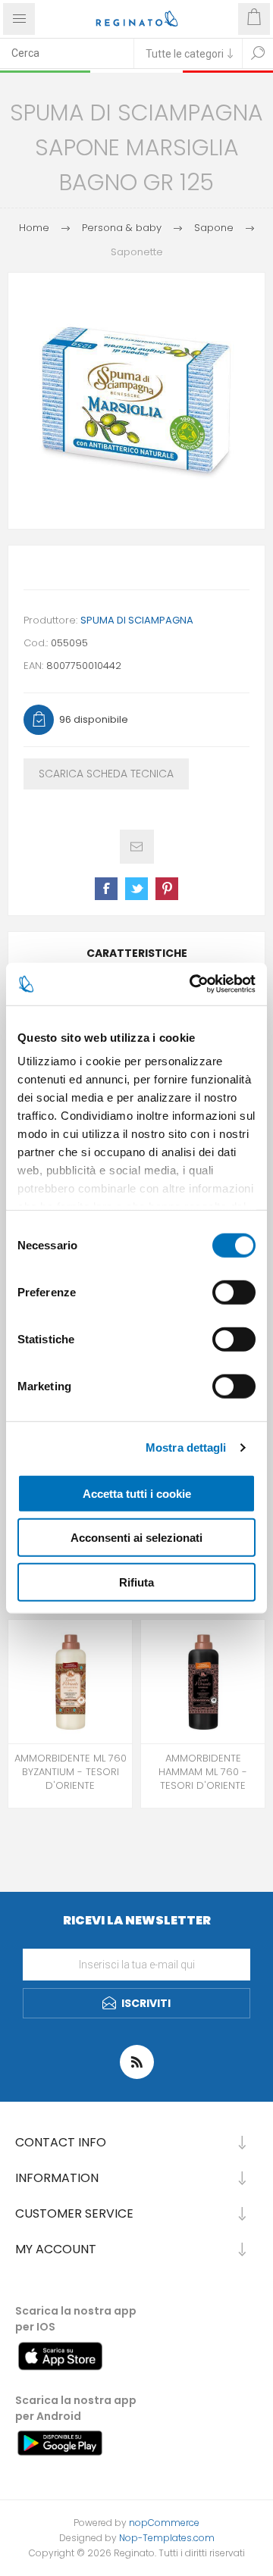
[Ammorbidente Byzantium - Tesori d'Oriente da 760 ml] (70, 1682)
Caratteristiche (137, 953)
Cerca (258, 53)
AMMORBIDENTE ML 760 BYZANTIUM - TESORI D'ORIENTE (71, 1772)
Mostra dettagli (186, 1447)
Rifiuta (136, 1582)
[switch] (234, 1292)
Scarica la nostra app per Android (76, 2408)
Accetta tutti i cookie (137, 1493)
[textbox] (67, 53)
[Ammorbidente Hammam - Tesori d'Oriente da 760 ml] (203, 1682)
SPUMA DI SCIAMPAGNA (137, 620)
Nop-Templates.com (167, 2538)
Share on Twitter (136, 889)
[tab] (136, 953)
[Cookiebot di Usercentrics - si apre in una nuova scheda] (193, 984)
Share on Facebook (106, 889)
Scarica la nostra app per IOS (76, 2319)
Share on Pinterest (167, 889)
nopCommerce (164, 2523)
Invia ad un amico (137, 847)
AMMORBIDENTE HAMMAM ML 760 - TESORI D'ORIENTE (203, 1772)
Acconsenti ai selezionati (136, 1538)
